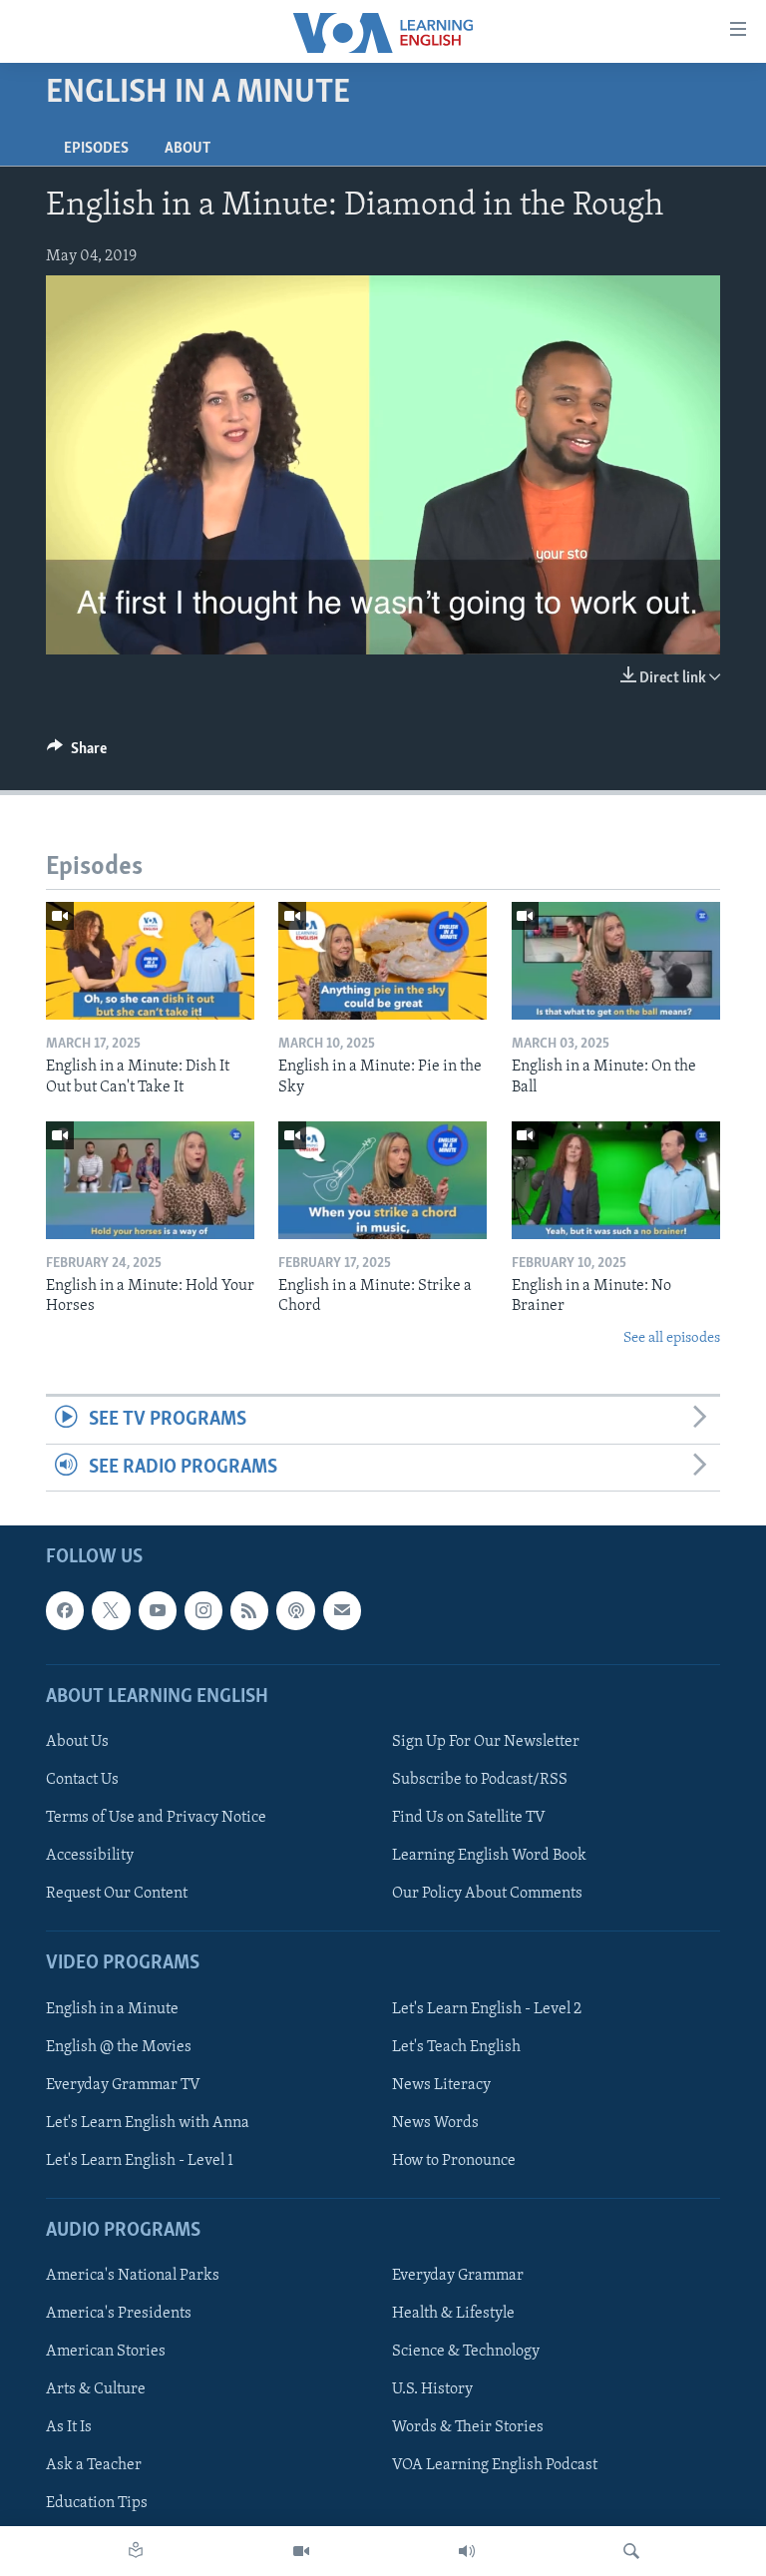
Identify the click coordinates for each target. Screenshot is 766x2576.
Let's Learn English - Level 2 (487, 2008)
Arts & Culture (96, 2389)
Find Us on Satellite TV (469, 1818)
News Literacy (441, 2084)
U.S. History (432, 2389)
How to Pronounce (454, 2161)
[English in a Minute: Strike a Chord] (383, 1180)
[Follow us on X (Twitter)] (111, 1610)
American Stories (106, 2352)
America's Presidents (119, 2314)
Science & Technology (466, 2352)
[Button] (77, 753)
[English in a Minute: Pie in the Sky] (383, 961)
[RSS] (249, 1610)
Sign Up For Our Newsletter (486, 1742)
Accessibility (90, 1856)
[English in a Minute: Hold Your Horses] (150, 1180)
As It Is (69, 2427)
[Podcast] (295, 1610)
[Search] (631, 2551)
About (188, 149)
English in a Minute (112, 2008)
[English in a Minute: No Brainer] (616, 1180)
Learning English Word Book (489, 1856)
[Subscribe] (342, 1610)
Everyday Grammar (458, 2276)
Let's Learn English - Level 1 (140, 2161)
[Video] (301, 2551)
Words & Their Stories (468, 2427)
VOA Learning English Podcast (495, 2465)
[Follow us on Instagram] (203, 1610)
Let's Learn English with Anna (148, 2123)
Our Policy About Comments (487, 1894)
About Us (77, 1742)
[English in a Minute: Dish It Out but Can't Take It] (150, 961)
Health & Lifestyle (453, 2314)
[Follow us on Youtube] (158, 1610)
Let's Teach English (456, 2046)
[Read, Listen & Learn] (136, 2551)
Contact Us (82, 1780)
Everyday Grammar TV (123, 2084)
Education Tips (97, 2503)
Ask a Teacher (94, 2465)
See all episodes (672, 1338)
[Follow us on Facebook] (65, 1610)
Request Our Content (117, 1894)
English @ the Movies (119, 2046)
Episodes (96, 149)
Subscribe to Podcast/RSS (480, 1780)
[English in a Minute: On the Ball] (616, 961)
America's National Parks (133, 2276)
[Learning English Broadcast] (467, 2551)
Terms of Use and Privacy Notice (156, 1818)
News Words (435, 2123)
